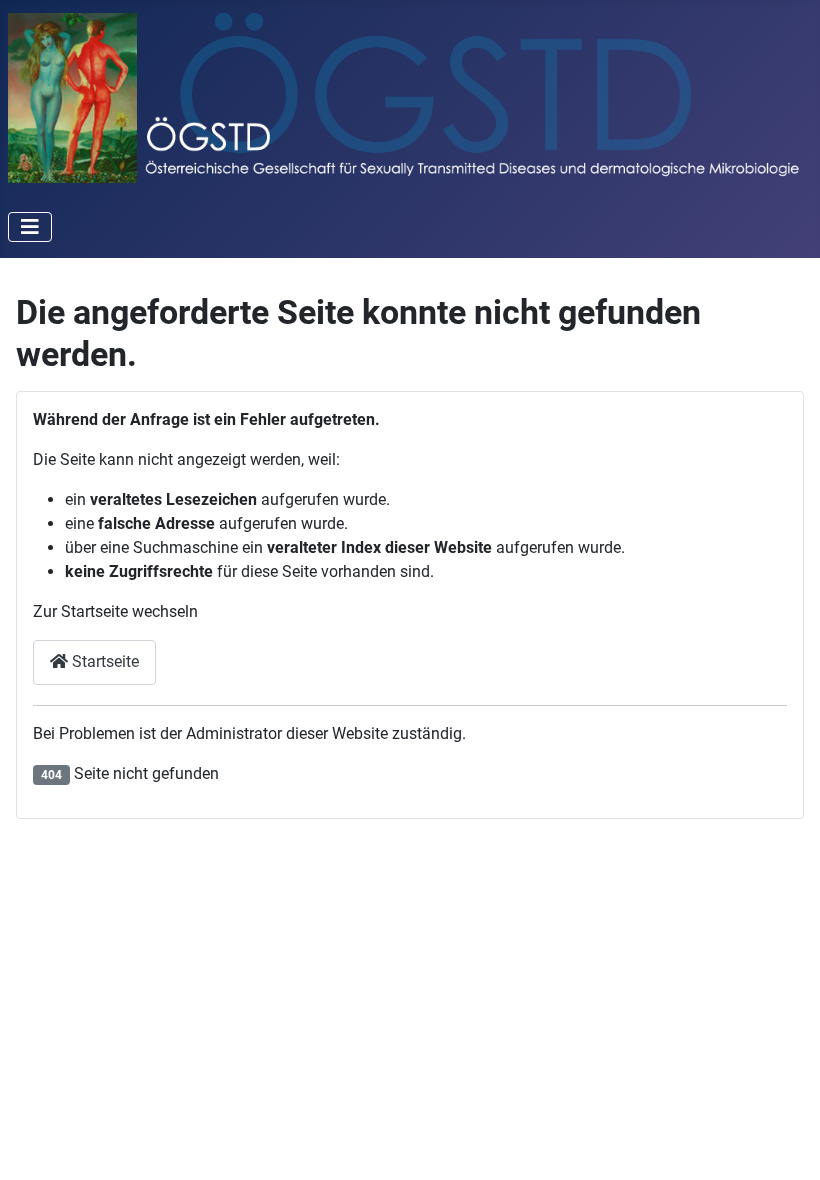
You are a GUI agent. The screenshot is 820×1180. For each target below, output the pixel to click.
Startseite (103, 661)
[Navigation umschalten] (30, 227)
